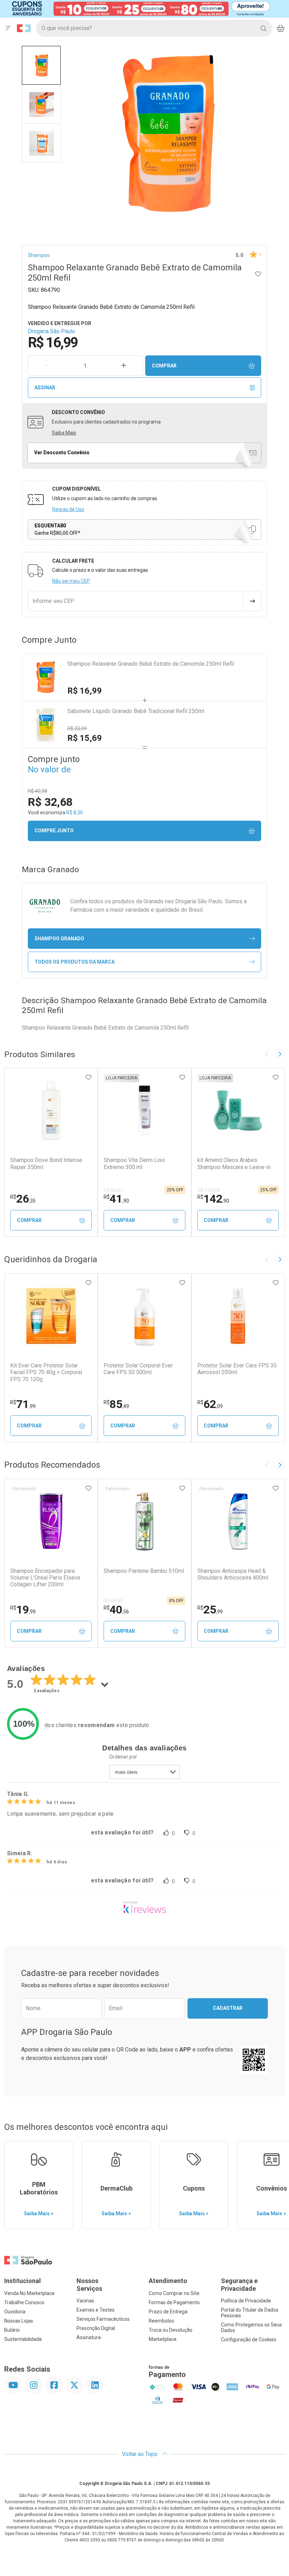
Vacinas (85, 2301)
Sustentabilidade (23, 2339)
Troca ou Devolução (171, 2330)
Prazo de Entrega (168, 2312)
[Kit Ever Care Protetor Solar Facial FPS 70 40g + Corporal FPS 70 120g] (51, 1316)
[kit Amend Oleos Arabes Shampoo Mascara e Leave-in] (238, 1110)
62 (210, 1404)
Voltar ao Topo (140, 2454)
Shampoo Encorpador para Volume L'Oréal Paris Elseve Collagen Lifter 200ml (45, 1578)
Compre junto (54, 831)
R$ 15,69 (85, 738)
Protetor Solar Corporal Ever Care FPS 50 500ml (138, 1369)
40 (116, 1610)
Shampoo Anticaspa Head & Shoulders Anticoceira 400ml (233, 1574)
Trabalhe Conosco (24, 2302)
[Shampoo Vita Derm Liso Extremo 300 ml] (144, 1110)
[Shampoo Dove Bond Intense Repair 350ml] (51, 1110)
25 (210, 1610)
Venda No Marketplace (29, 2293)
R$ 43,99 (113, 1601)
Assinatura (89, 2337)
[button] (41, 65)
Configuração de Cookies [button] (249, 2340)
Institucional (23, 2281)
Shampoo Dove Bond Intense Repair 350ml (46, 1163)
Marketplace (163, 2339)
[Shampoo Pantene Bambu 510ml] (144, 1521)
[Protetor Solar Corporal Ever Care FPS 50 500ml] (144, 1316)
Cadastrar (228, 2008)
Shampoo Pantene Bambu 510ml (144, 1571)
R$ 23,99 (77, 729)
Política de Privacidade (246, 2301)
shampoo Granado (59, 939)
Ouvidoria (15, 2312)
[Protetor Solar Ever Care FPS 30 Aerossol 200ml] (238, 1316)
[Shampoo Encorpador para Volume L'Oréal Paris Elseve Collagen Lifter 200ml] (51, 1521)
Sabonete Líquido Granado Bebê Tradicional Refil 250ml (136, 711)
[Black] (140, 8)
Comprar (164, 366)
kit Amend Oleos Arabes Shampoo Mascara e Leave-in (234, 1163)
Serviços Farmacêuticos (103, 2319)
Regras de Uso (68, 509)
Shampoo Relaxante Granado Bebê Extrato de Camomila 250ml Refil (151, 664)
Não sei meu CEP (71, 581)
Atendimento (168, 2281)
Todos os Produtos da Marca (75, 962)
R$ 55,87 (113, 1190)
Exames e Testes (96, 2310)
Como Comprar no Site (174, 2293)
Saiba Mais (64, 433)
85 (116, 1404)
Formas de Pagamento (174, 2302)
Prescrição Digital (96, 2328)
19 (23, 1610)
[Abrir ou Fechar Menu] (8, 28)
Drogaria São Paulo (51, 331)
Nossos (89, 2285)
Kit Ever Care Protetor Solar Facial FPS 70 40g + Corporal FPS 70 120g (46, 1372)
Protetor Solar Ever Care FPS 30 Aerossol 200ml (237, 1369)
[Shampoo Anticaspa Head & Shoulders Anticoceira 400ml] (238, 1521)
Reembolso (161, 2321)
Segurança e (239, 2285)
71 (23, 1404)
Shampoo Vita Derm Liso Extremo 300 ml (134, 1163)
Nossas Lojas (19, 2321)
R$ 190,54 (208, 1190)
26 (23, 1199)
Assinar (45, 388)
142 (213, 1199)
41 (116, 1199)
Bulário (12, 2330)
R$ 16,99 (85, 691)
